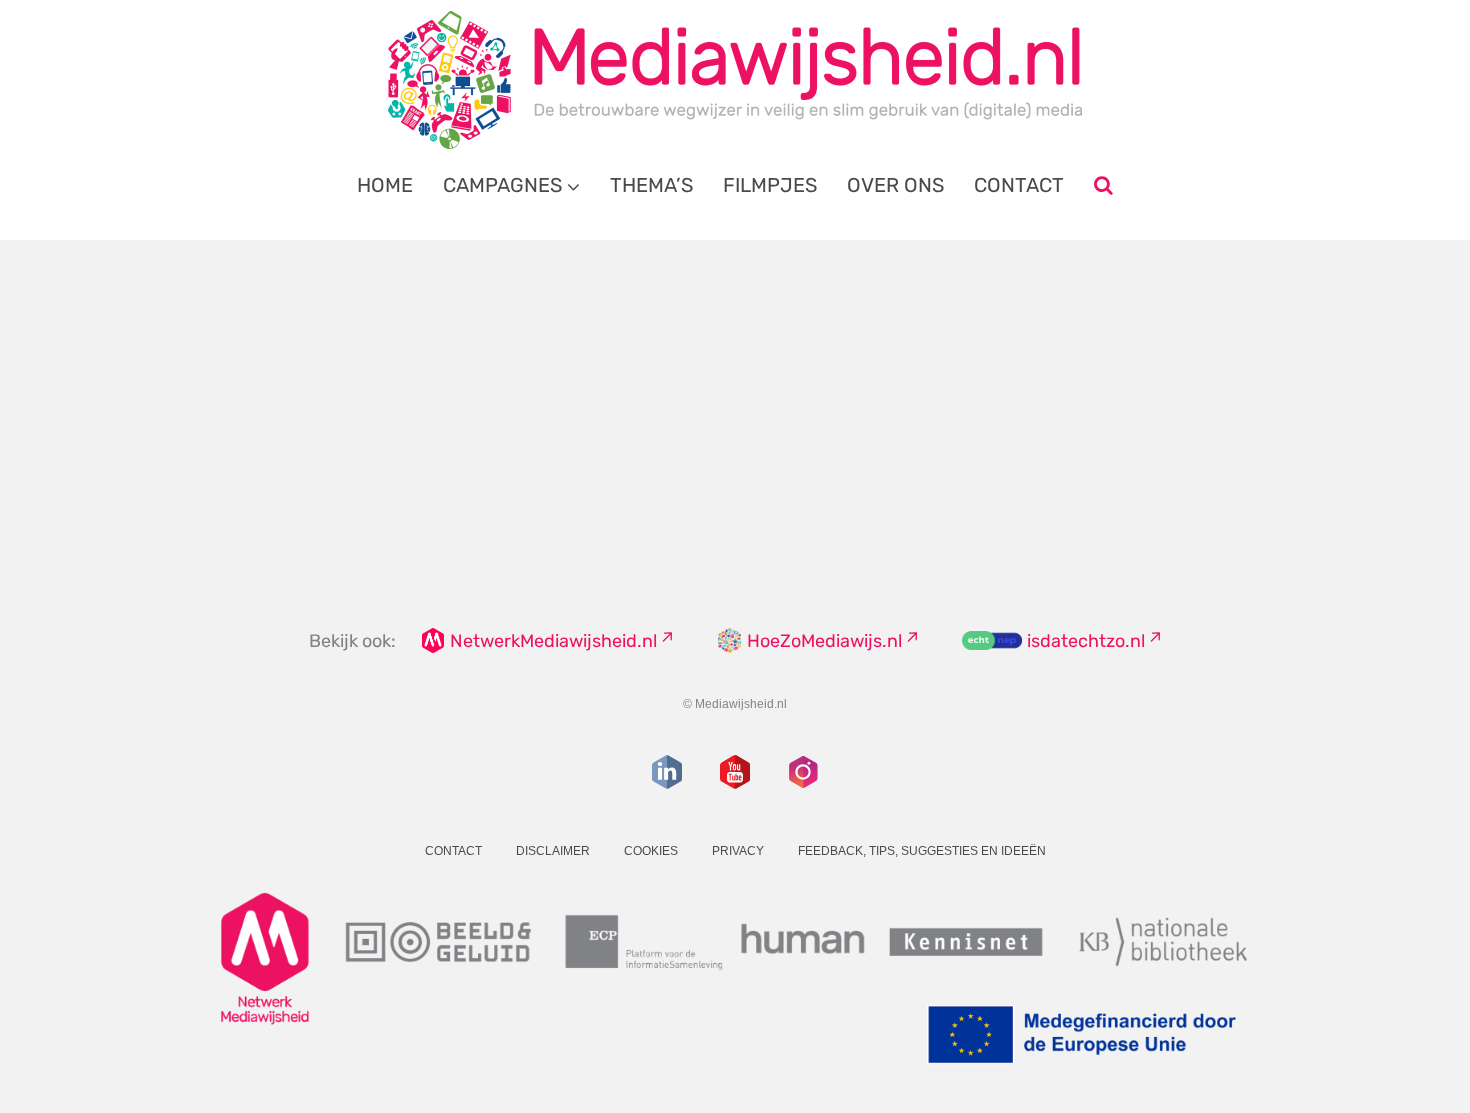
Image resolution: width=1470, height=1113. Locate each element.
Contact (1019, 185)
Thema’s (651, 185)
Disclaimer (553, 851)
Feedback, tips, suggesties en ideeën (922, 851)
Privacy (738, 851)
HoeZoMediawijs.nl (824, 641)
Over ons (895, 185)
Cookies (651, 851)
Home (385, 185)
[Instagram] (803, 772)
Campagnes (502, 185)
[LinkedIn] (667, 772)
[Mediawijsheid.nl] (735, 80)
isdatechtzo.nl (1086, 641)
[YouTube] (735, 772)
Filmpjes (770, 185)
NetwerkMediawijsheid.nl (553, 641)
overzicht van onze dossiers (657, 449)
